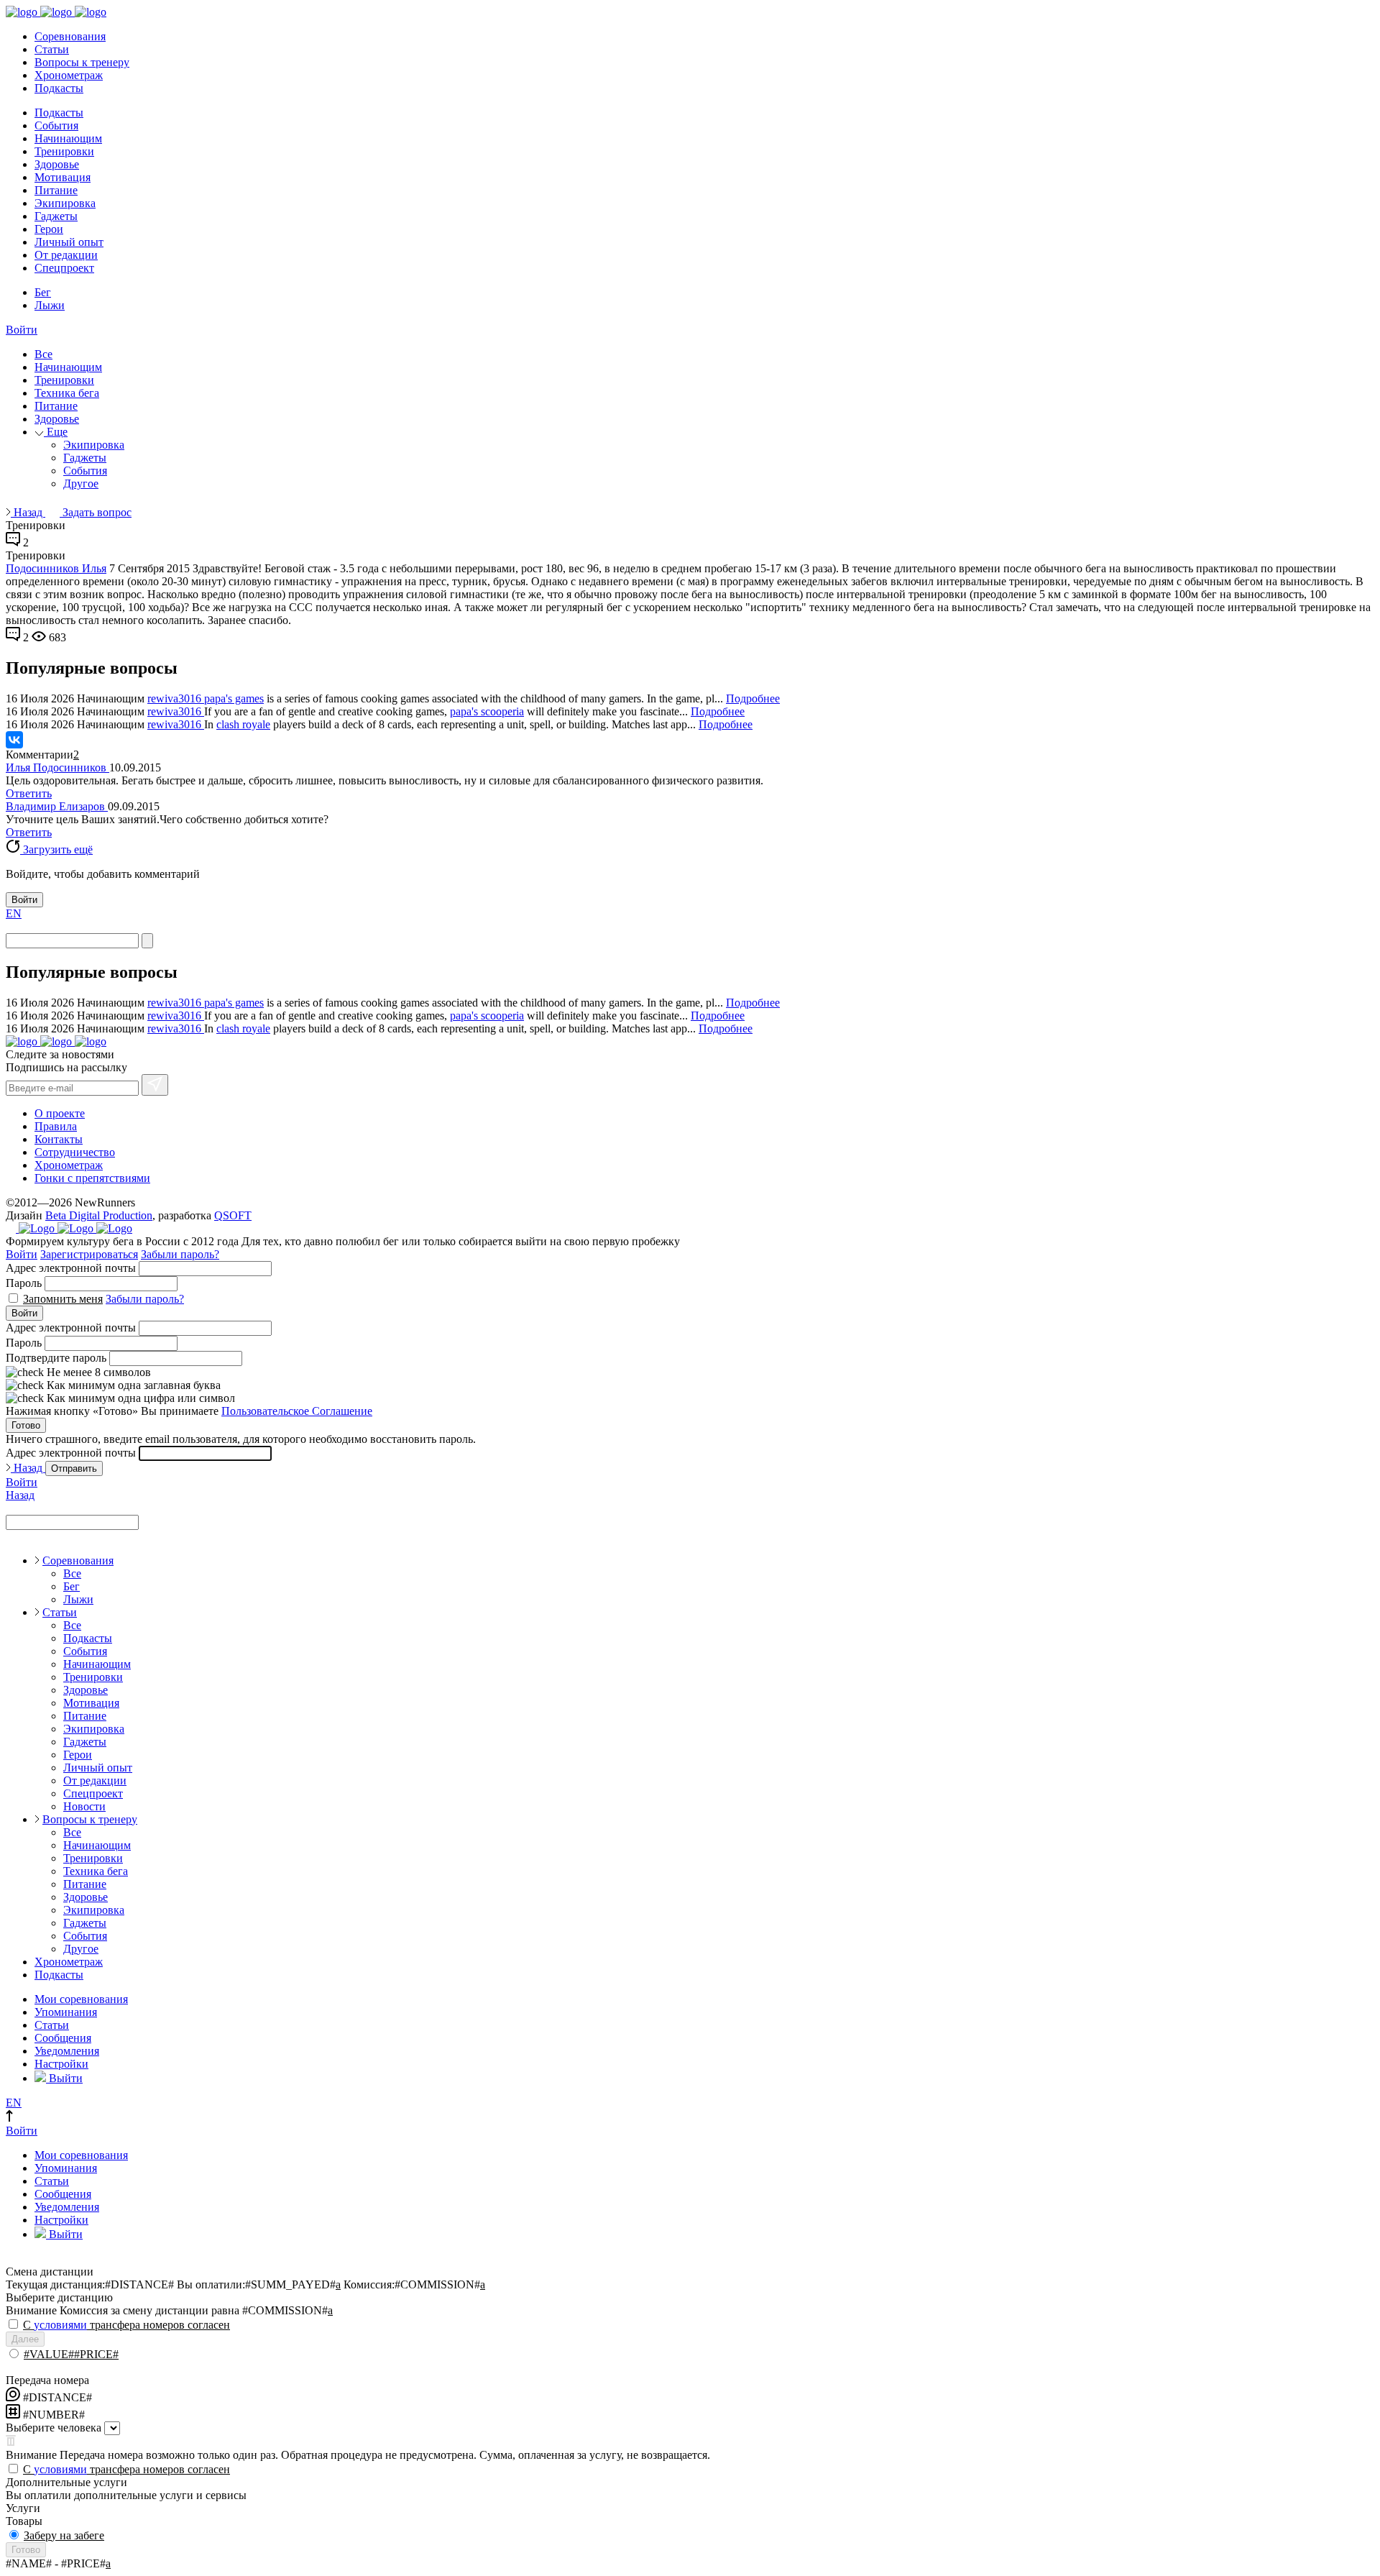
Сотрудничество (75, 1152)
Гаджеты (56, 216)
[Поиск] (147, 941)
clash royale (243, 724)
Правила (56, 1126)
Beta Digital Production (99, 1215)
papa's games (234, 698)
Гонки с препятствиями (92, 1178)
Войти (22, 330)
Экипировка (65, 203)
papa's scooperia (487, 711)
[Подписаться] (155, 1085)
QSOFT (233, 1215)
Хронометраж (69, 75)
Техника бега (67, 393)
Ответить (29, 793)
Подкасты (59, 88)
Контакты (59, 1139)
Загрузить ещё (56, 849)
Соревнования (70, 36)
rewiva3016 (176, 698)
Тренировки (64, 151)
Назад (28, 512)
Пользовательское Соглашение (297, 1411)
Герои (49, 229)
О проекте (60, 1113)
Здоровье (57, 164)
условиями (60, 2325)
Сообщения (63, 2038)
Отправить (74, 1468)
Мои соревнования (81, 1999)
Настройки (61, 2064)
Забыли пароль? (180, 1254)
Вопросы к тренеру (82, 62)
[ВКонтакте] (14, 740)
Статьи (52, 49)
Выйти (64, 2078)
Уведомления (67, 2051)
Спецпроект (64, 268)
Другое (81, 483)
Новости (84, 1806)
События (56, 125)
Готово (26, 1425)
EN (14, 913)
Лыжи (50, 305)
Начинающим (68, 138)
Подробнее (753, 698)
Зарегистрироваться (89, 1254)
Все (43, 354)
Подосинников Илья (56, 568)
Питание (56, 190)
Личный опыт (69, 242)
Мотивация (63, 177)
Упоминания (66, 2012)
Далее (25, 2339)
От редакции (66, 255)
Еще (56, 432)
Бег (43, 292)
